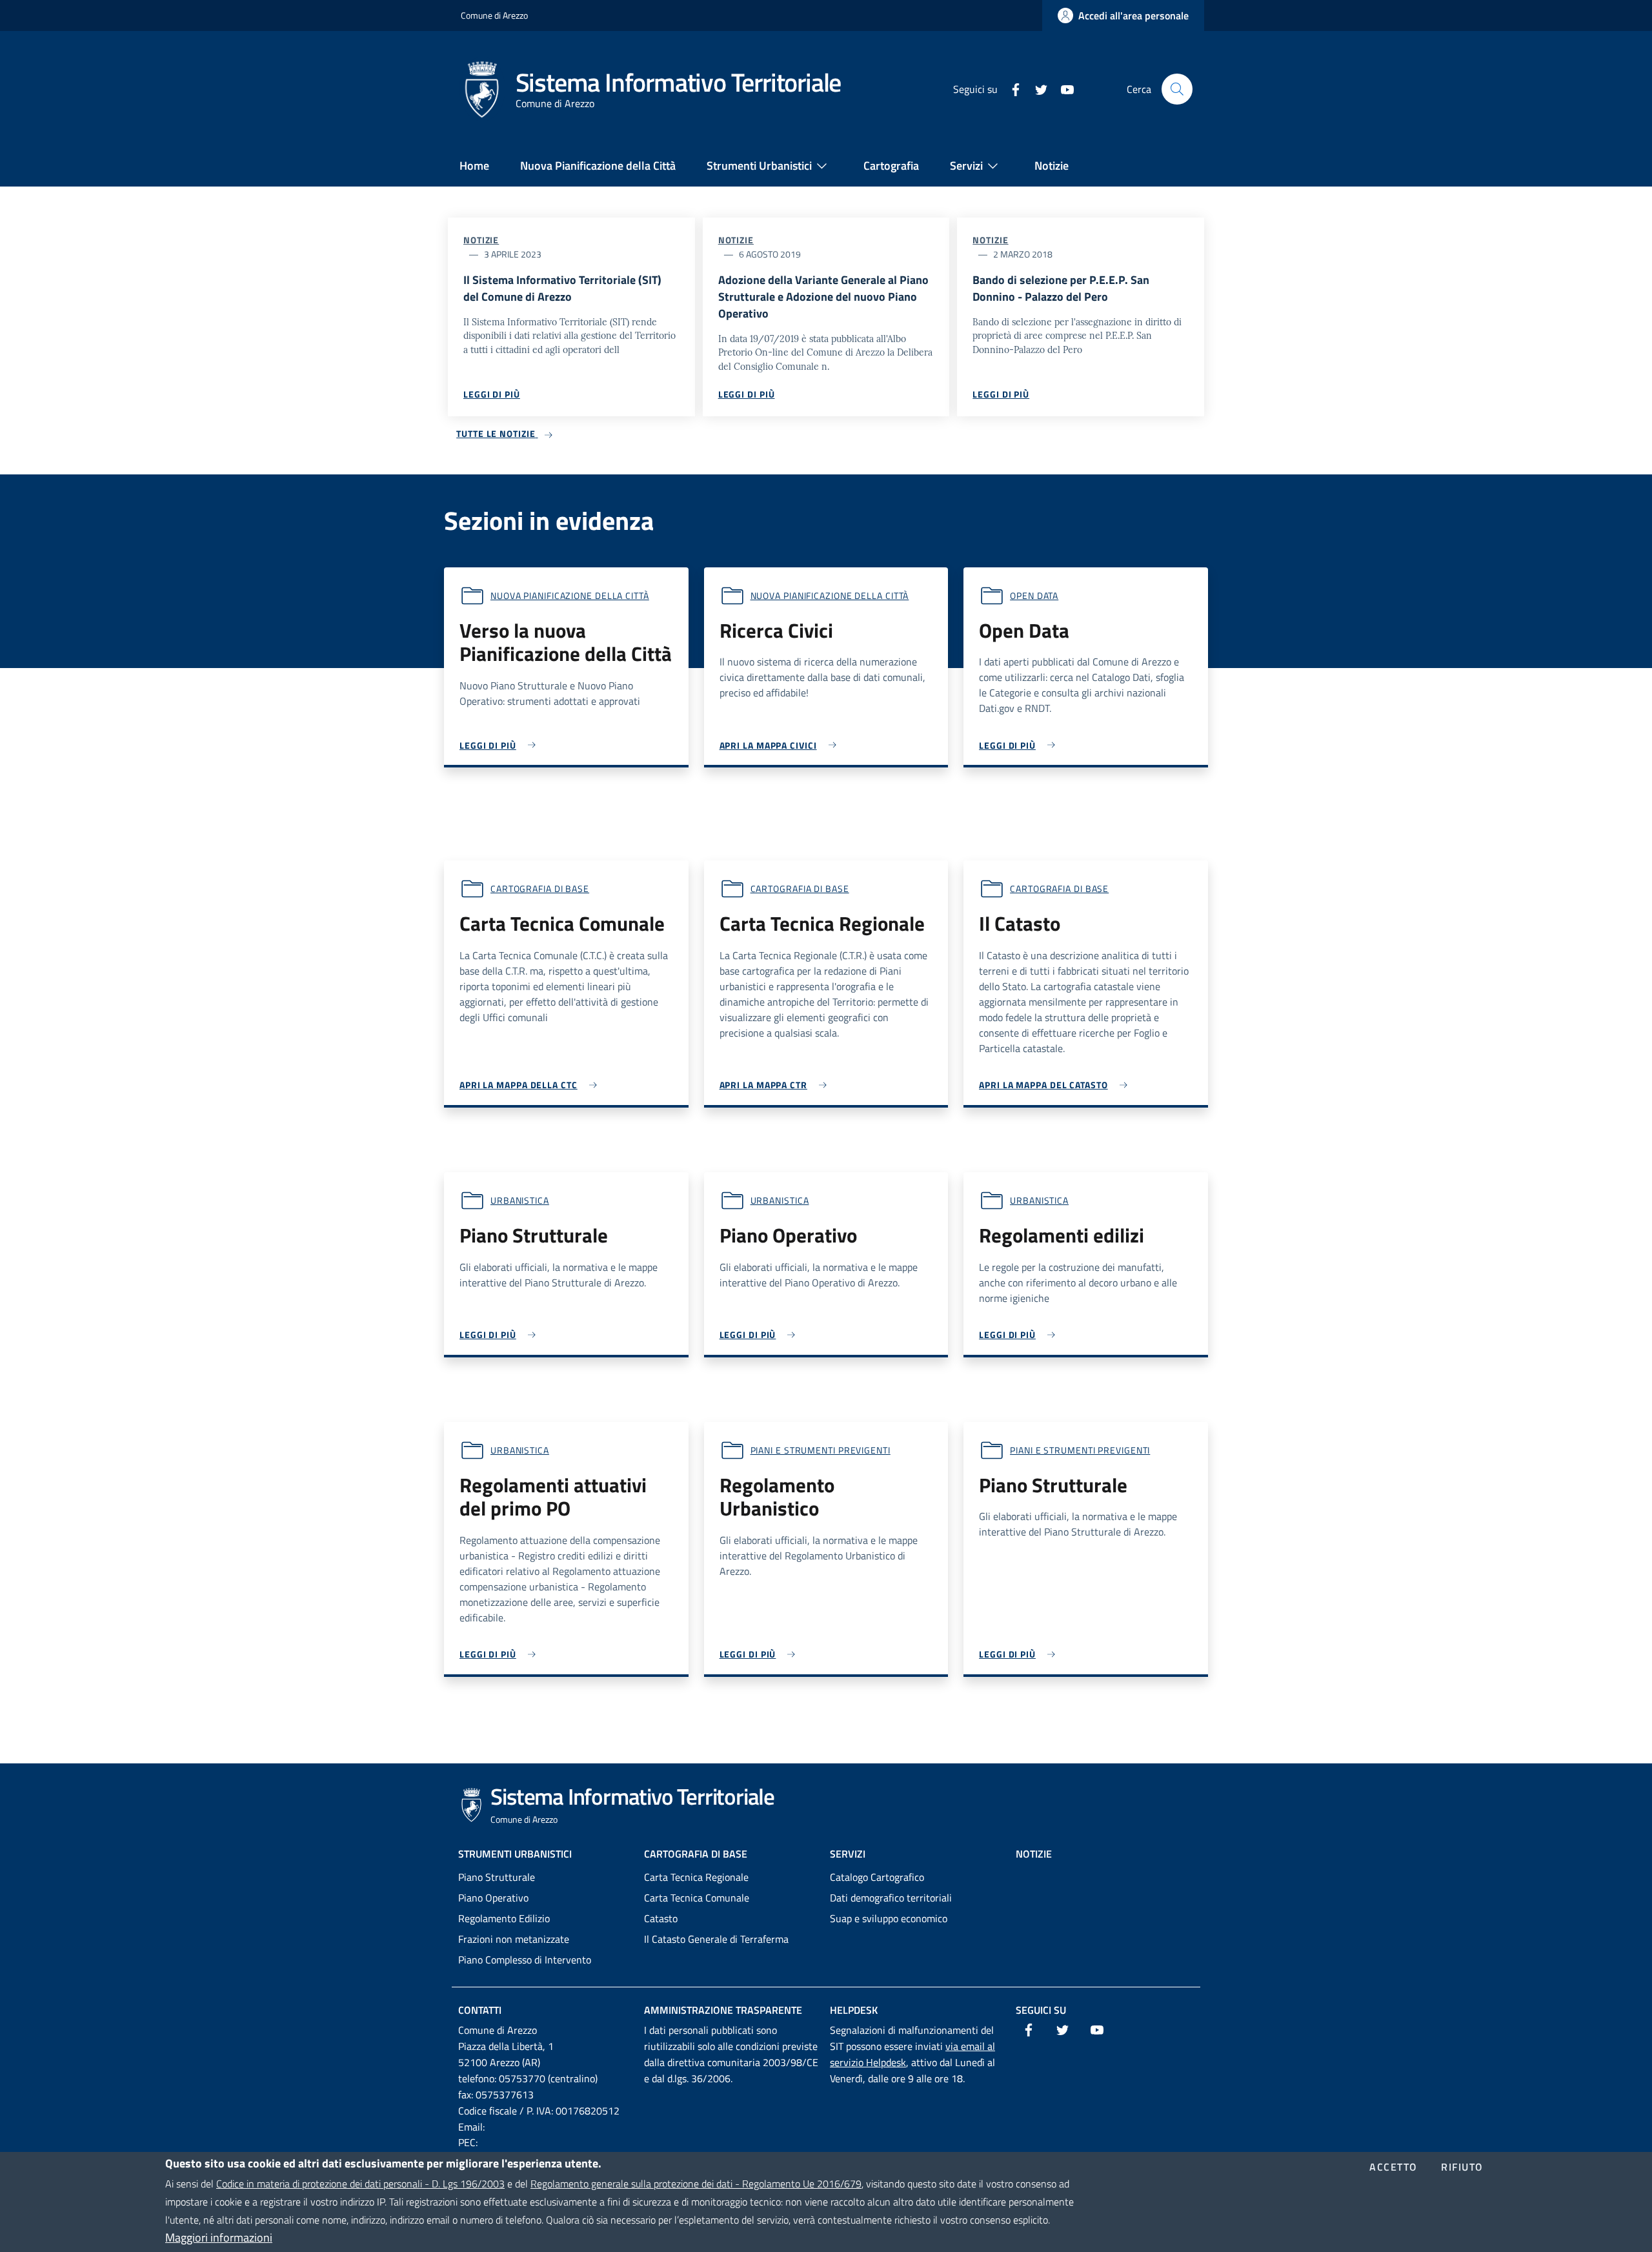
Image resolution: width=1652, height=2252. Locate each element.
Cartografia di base (540, 888)
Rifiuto (1462, 2167)
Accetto (1394, 2167)
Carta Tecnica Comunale (697, 1898)
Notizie (481, 240)
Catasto (661, 1918)
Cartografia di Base (696, 1854)
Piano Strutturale (497, 1877)
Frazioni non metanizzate (514, 1939)
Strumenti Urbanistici (515, 1854)
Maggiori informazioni (219, 2237)
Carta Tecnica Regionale (696, 1877)
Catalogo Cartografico (877, 1877)
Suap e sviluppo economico (889, 1918)
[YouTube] (1062, 88)
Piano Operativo (493, 1898)
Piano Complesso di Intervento (525, 1960)
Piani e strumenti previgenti (821, 1450)
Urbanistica (520, 1200)
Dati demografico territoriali (891, 1898)
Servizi (848, 1854)
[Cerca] (1177, 89)
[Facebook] (1011, 88)
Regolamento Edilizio (504, 1918)
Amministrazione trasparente (723, 2010)
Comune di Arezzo (494, 15)
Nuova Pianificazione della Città (570, 595)
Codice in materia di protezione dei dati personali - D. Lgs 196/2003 (360, 2184)
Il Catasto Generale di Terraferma (716, 1939)
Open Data (1034, 595)
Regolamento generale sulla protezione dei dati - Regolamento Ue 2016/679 (696, 2184)
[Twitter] (1036, 88)
